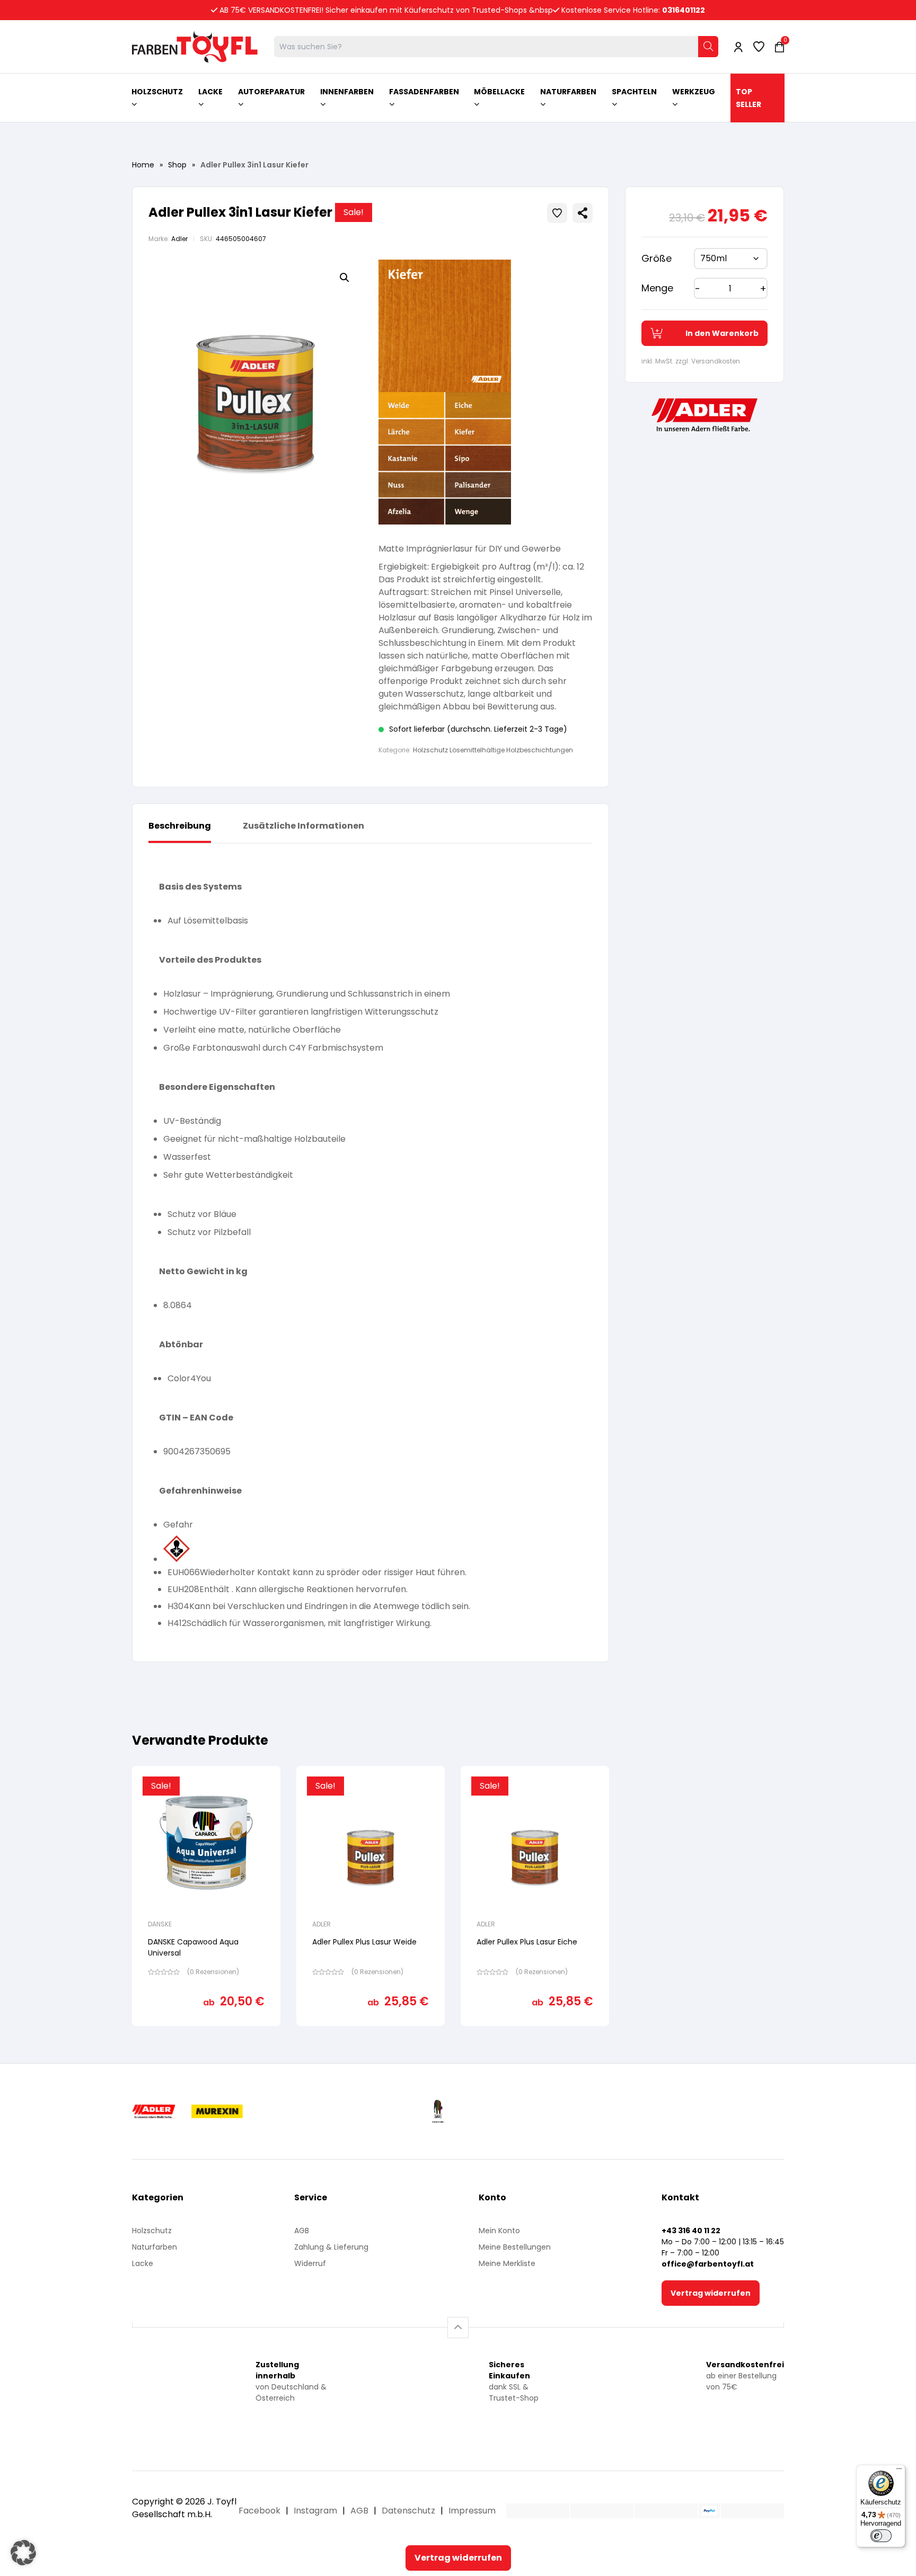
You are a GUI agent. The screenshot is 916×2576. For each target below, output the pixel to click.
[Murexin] (278, 2111)
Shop (177, 165)
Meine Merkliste (507, 2263)
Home (143, 165)
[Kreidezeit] (414, 2111)
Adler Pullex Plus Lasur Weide (364, 1942)
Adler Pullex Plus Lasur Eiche (527, 1942)
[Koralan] (598, 2111)
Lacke (143, 2263)
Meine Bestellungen (515, 2247)
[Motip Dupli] (688, 2111)
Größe (657, 258)
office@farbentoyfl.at (708, 2264)
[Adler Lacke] (173, 2111)
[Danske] (522, 2111)
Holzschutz (152, 2231)
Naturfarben (155, 2247)
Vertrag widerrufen (711, 2293)
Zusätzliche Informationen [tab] (303, 826)
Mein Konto (499, 2231)
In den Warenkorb (722, 333)
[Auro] (363, 2111)
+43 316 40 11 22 (691, 2231)
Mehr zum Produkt (206, 2033)
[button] (345, 278)
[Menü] (899, 2471)
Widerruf (310, 2263)
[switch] (881, 2536)
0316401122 (684, 10)
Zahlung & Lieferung (331, 2247)
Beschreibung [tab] (180, 826)
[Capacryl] (466, 2111)
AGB (302, 2231)
